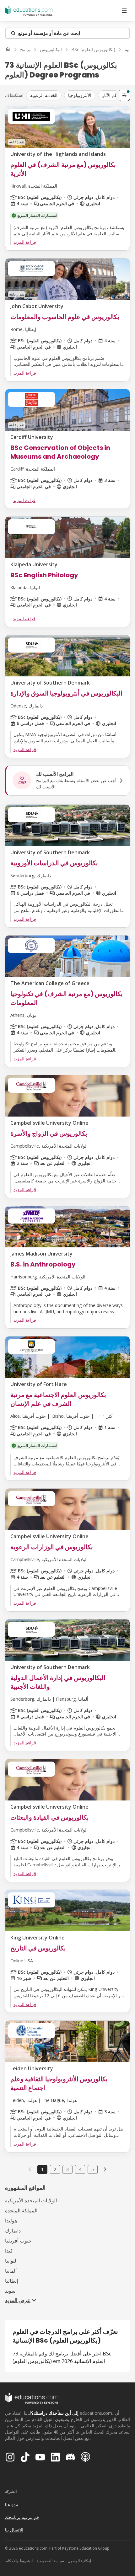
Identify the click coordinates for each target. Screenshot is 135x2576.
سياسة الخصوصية (50, 2561)
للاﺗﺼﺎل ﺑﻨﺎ (14, 2530)
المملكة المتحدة (21, 2211)
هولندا (11, 2221)
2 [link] (55, 2169)
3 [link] (67, 2169)
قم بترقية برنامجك (22, 2517)
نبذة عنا (12, 2505)
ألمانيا (11, 2271)
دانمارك (13, 2231)
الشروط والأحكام (19, 2561)
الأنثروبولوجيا (80, 95)
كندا (9, 2251)
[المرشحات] (124, 95)
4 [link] (80, 2169)
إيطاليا (11, 2281)
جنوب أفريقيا (18, 2241)
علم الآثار (110, 95)
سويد (10, 2291)
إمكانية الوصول (79, 2561)
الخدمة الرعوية (44, 95)
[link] (105, 2169)
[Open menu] (124, 11)
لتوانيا (11, 2261)
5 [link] (93, 2169)
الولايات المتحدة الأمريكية (31, 2200)
